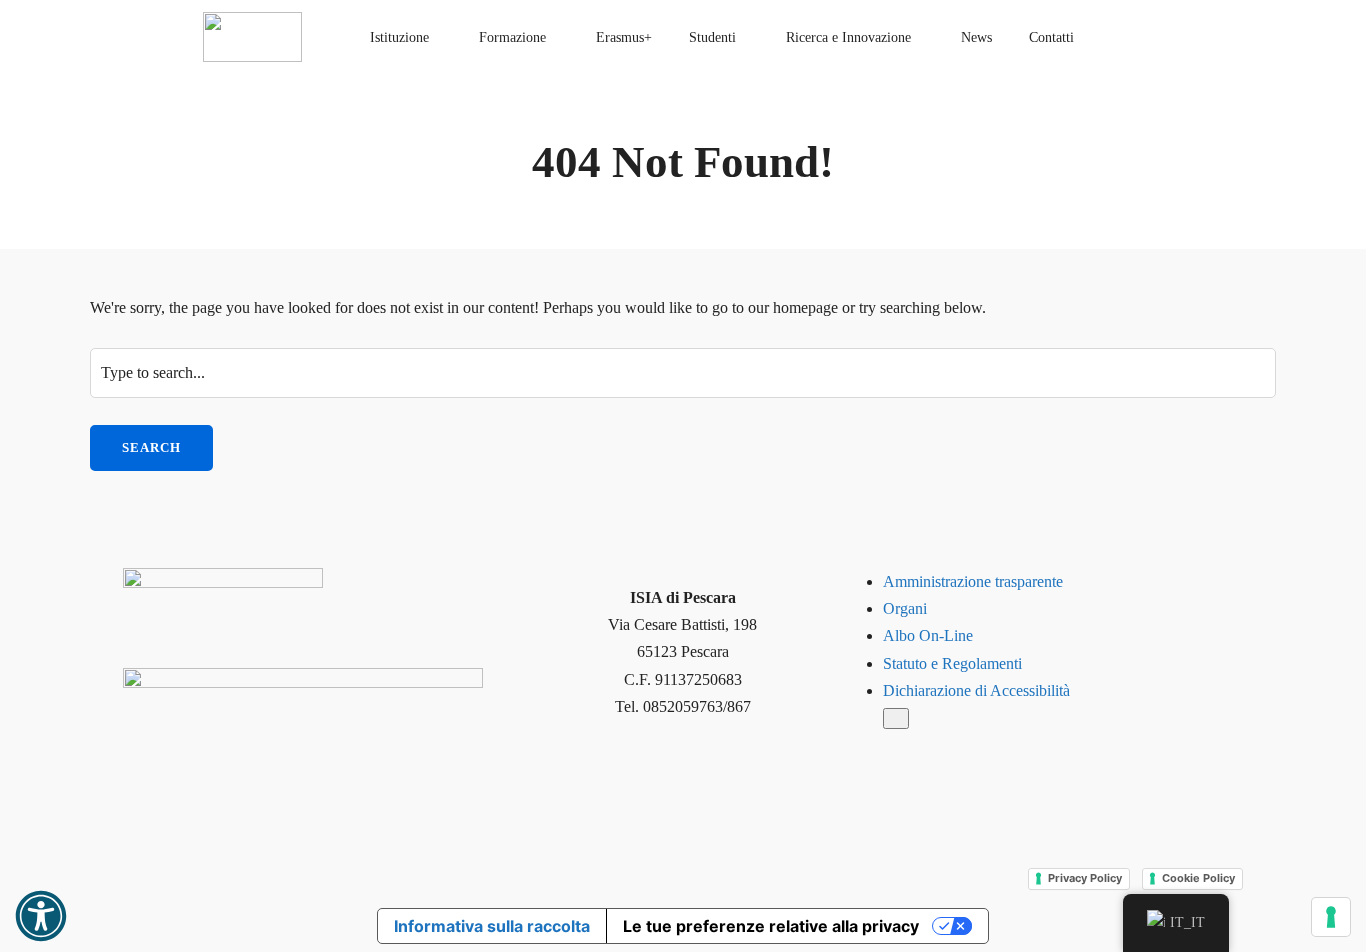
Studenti (712, 37)
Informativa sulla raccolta (492, 926)
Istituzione (399, 37)
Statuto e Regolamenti (952, 663)
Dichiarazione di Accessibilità (976, 690)
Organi (905, 608)
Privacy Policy (1085, 878)
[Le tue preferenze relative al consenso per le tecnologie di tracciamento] (1331, 917)
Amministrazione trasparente (973, 581)
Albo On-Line (928, 635)
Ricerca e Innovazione (848, 37)
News (976, 37)
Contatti (1051, 37)
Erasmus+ (624, 37)
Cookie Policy (1198, 878)
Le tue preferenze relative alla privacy (771, 926)
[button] (41, 916)
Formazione (512, 37)
